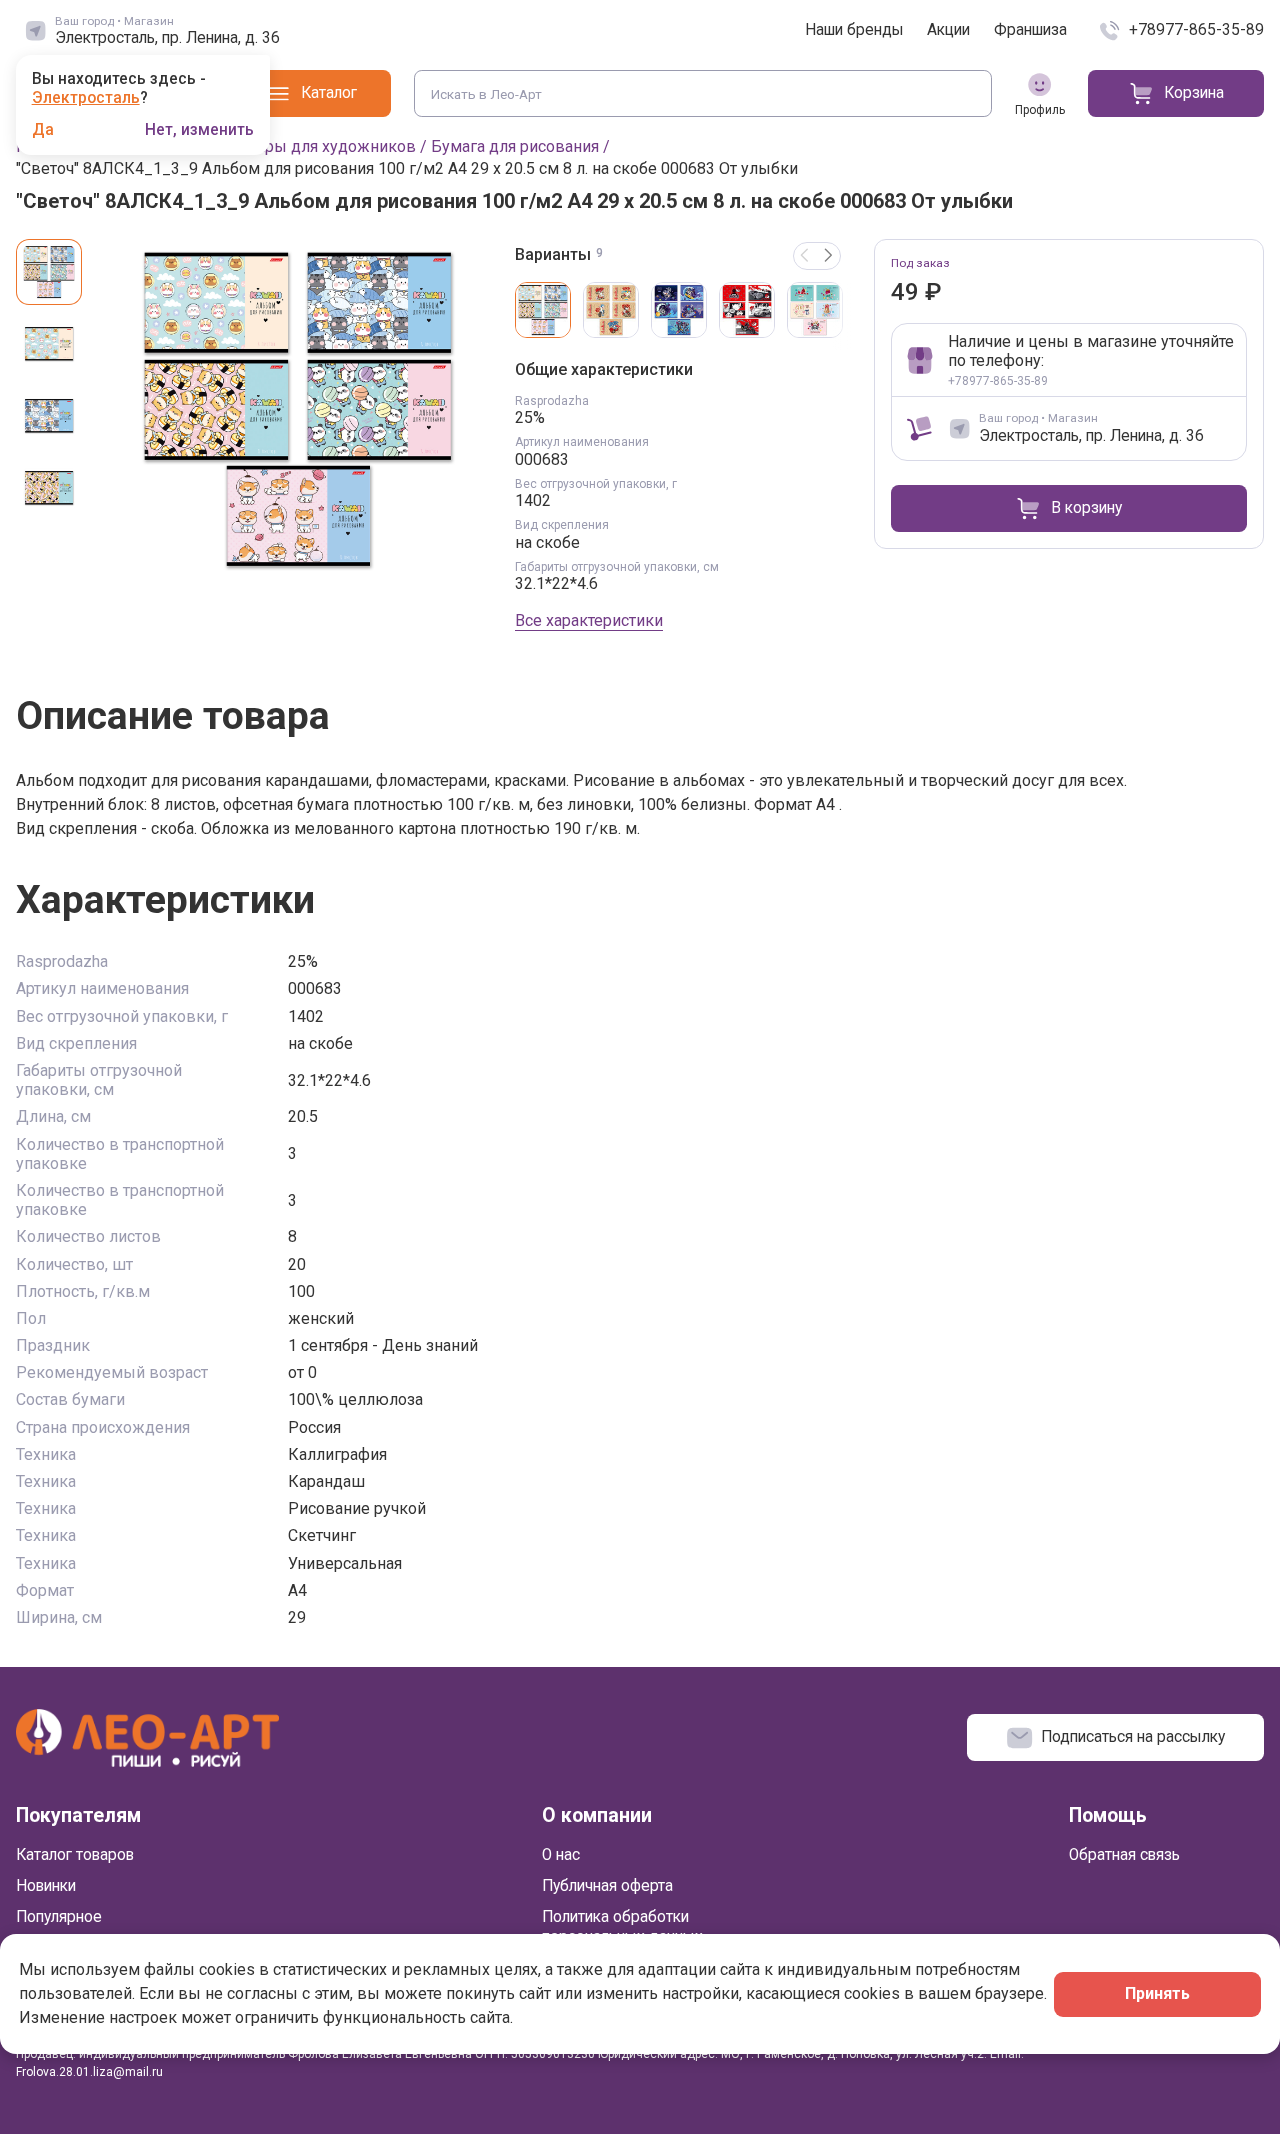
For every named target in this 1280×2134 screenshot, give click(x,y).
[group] (298, 409)
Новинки (46, 1886)
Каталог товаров (75, 1855)
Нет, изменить (199, 131)
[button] (829, 256)
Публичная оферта (607, 1886)
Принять (1157, 1993)
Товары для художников (323, 146)
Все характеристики (589, 620)
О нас (561, 1855)
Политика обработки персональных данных (622, 1927)
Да (43, 131)
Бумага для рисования (515, 146)
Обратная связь (1124, 1855)
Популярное (59, 1917)
